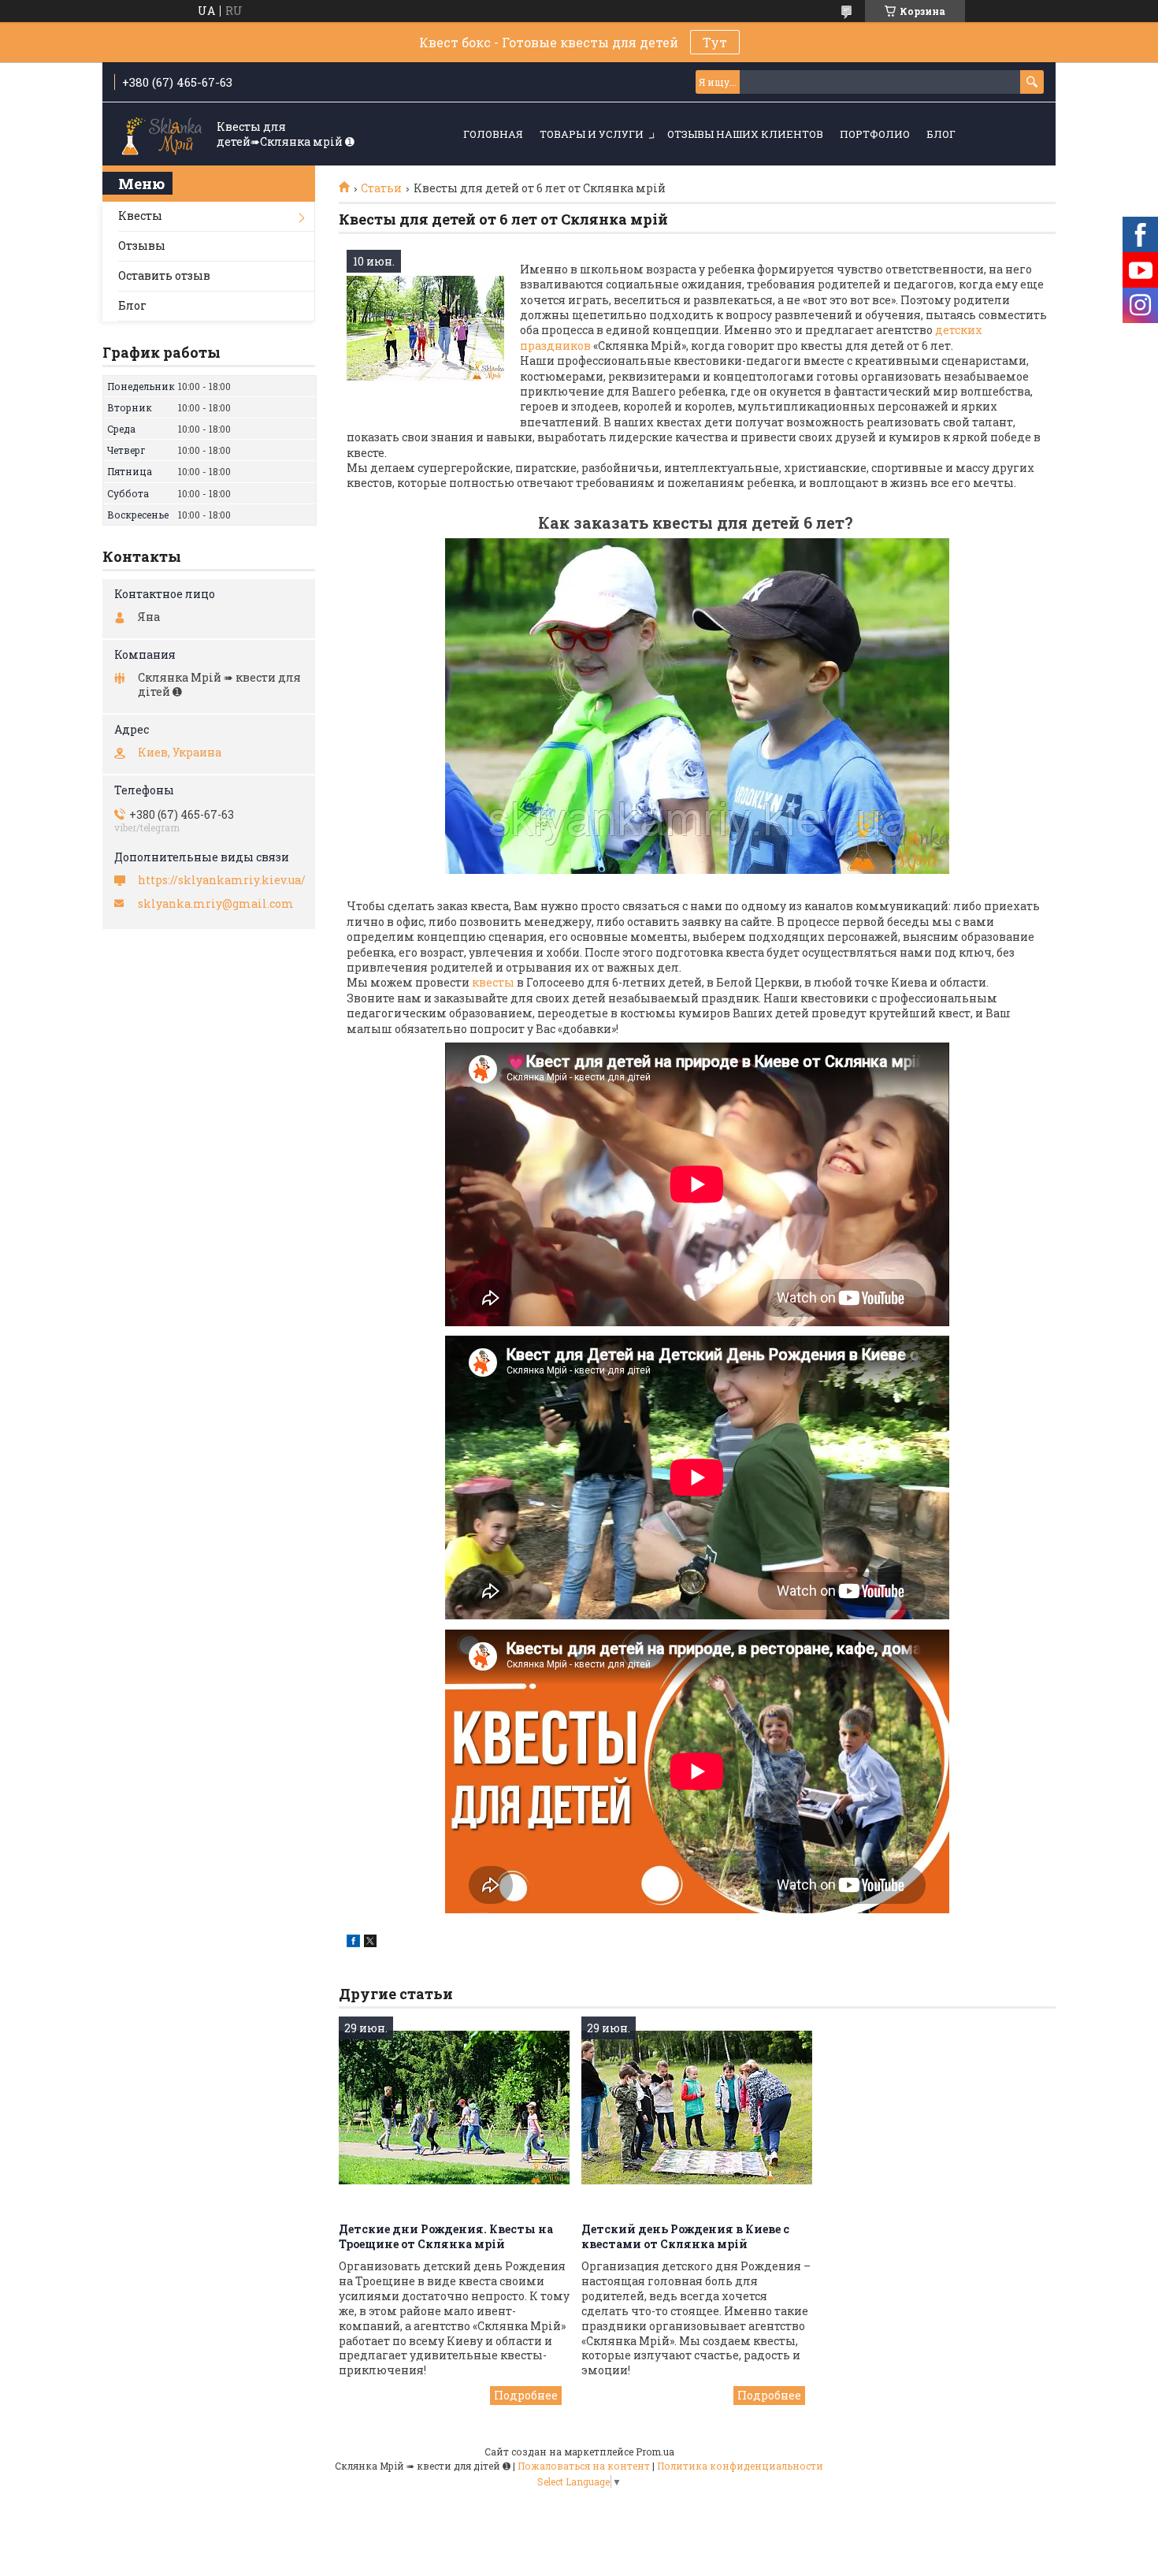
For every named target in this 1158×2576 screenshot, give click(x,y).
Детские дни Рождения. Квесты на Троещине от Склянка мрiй (446, 2236)
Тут (715, 42)
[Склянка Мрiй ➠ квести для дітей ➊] (161, 135)
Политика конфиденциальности (740, 2466)
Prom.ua (655, 2451)
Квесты (140, 216)
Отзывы (142, 245)
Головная (493, 134)
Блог (941, 134)
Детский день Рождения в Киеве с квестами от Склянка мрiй (685, 2236)
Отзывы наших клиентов (745, 134)
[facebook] (353, 1943)
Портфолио (875, 134)
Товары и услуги (592, 134)
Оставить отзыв (164, 275)
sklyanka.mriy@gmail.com (216, 904)
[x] (370, 1943)
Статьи (381, 188)
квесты (492, 982)
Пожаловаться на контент (584, 2466)
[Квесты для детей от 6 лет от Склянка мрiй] (425, 329)
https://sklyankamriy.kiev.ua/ (222, 880)
